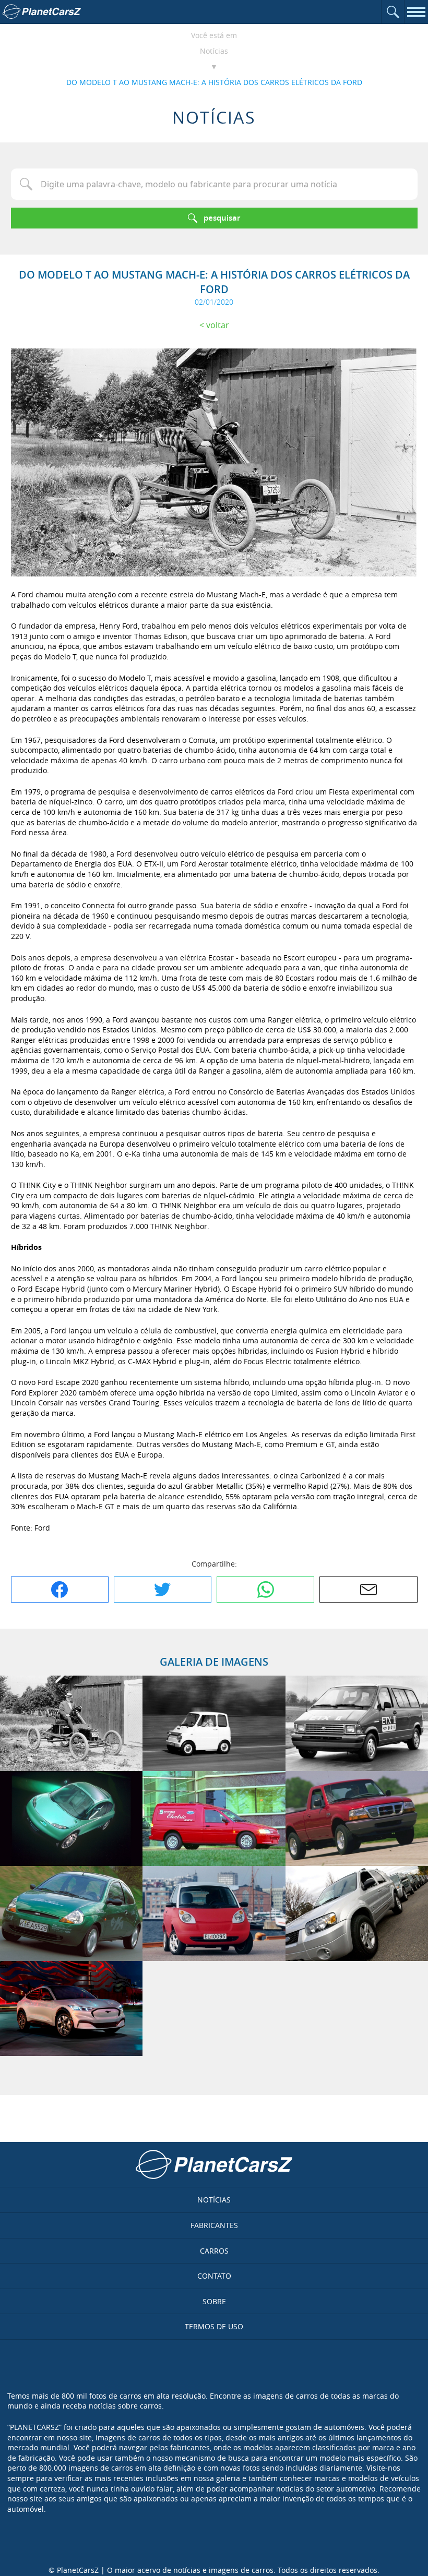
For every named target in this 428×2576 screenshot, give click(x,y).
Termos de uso (214, 2326)
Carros (214, 2251)
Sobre (214, 2301)
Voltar (218, 325)
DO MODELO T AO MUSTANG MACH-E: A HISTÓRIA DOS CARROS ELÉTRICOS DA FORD (214, 82)
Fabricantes (214, 2225)
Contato (214, 2276)
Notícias (214, 51)
